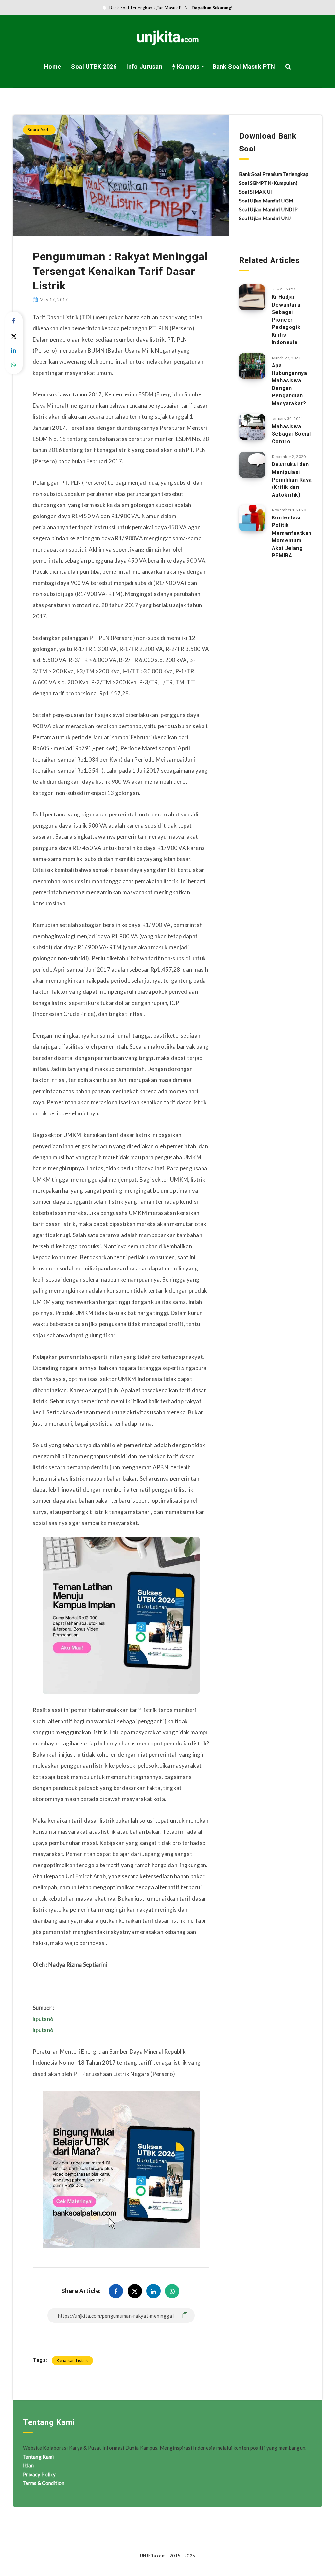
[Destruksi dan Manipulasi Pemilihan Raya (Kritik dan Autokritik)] (252, 465)
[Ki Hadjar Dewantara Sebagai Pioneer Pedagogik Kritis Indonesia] (252, 297)
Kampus (187, 67)
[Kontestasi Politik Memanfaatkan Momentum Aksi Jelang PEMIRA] (252, 518)
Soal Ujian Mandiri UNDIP (268, 209)
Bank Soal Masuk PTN (244, 67)
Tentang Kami (38, 2457)
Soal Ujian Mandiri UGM (266, 201)
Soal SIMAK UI (256, 192)
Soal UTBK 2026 (94, 67)
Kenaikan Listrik (72, 2360)
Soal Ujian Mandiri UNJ (265, 218)
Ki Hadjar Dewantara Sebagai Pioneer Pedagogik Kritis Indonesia (286, 320)
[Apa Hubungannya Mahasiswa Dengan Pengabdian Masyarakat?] (252, 366)
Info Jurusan (144, 67)
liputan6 (43, 2019)
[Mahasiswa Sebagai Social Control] (252, 427)
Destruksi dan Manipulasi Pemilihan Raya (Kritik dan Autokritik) (292, 480)
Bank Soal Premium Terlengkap (274, 174)
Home (53, 67)
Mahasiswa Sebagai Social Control (291, 434)
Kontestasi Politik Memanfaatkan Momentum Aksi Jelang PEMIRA (292, 537)
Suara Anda (41, 101)
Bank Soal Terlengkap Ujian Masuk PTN (149, 8)
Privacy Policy (39, 2474)
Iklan (28, 2465)
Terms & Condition (44, 2483)
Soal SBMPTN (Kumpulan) (268, 183)
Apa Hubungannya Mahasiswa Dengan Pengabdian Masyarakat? (290, 385)
